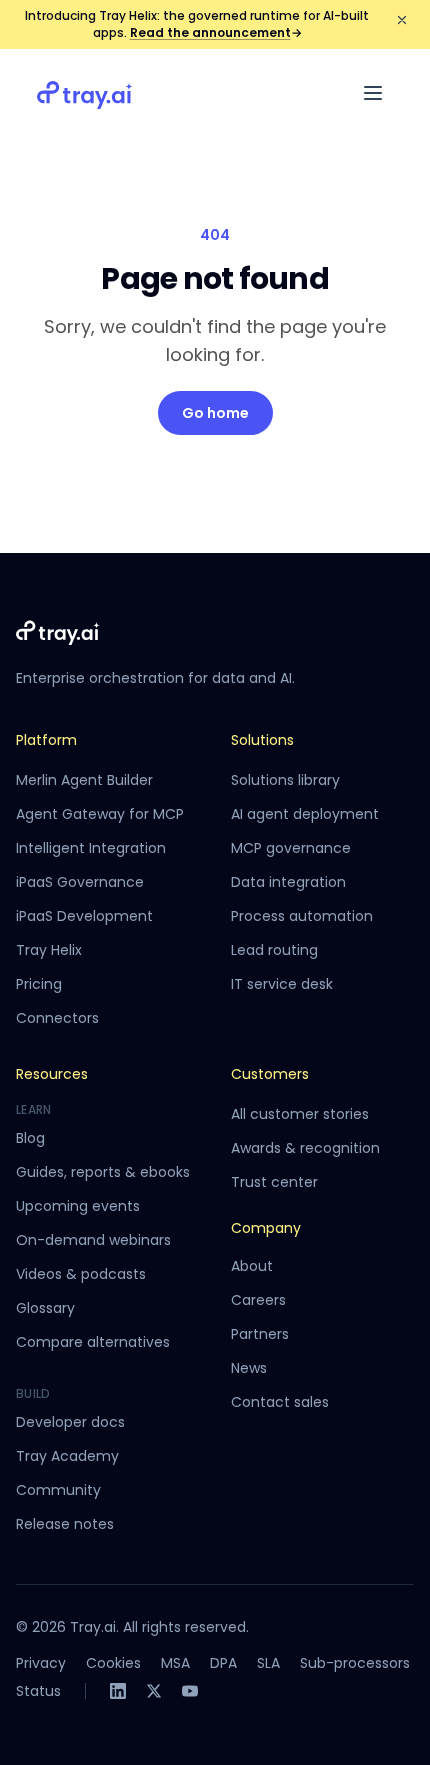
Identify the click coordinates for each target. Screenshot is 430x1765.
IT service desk (282, 984)
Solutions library (285, 780)
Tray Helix (49, 950)
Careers (258, 1300)
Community (58, 1490)
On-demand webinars (93, 1240)
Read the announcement (216, 32)
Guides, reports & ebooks (103, 1172)
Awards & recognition (305, 1148)
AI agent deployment (305, 814)
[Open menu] (373, 93)
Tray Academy (67, 1456)
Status (38, 1691)
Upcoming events (78, 1206)
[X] (154, 1691)
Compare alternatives (93, 1342)
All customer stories (300, 1114)
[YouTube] (190, 1691)
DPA (223, 1663)
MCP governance (291, 848)
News (249, 1368)
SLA (268, 1663)
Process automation (302, 916)
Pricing (39, 984)
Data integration (288, 882)
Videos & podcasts (81, 1274)
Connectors (57, 1018)
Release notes (65, 1524)
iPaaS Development (84, 916)
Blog (30, 1138)
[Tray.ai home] (85, 93)
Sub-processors (355, 1663)
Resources (52, 1074)
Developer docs (70, 1422)
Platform (46, 740)
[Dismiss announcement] (402, 20)
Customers (270, 1074)
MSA (175, 1663)
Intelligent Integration (91, 848)
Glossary (45, 1308)
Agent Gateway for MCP (100, 814)
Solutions (262, 740)
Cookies (113, 1663)
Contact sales (280, 1402)
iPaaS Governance (80, 882)
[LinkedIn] (118, 1691)
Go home (215, 413)
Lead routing (274, 950)
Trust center (274, 1182)
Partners (260, 1334)
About (252, 1266)
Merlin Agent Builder (84, 780)
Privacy (41, 1663)
